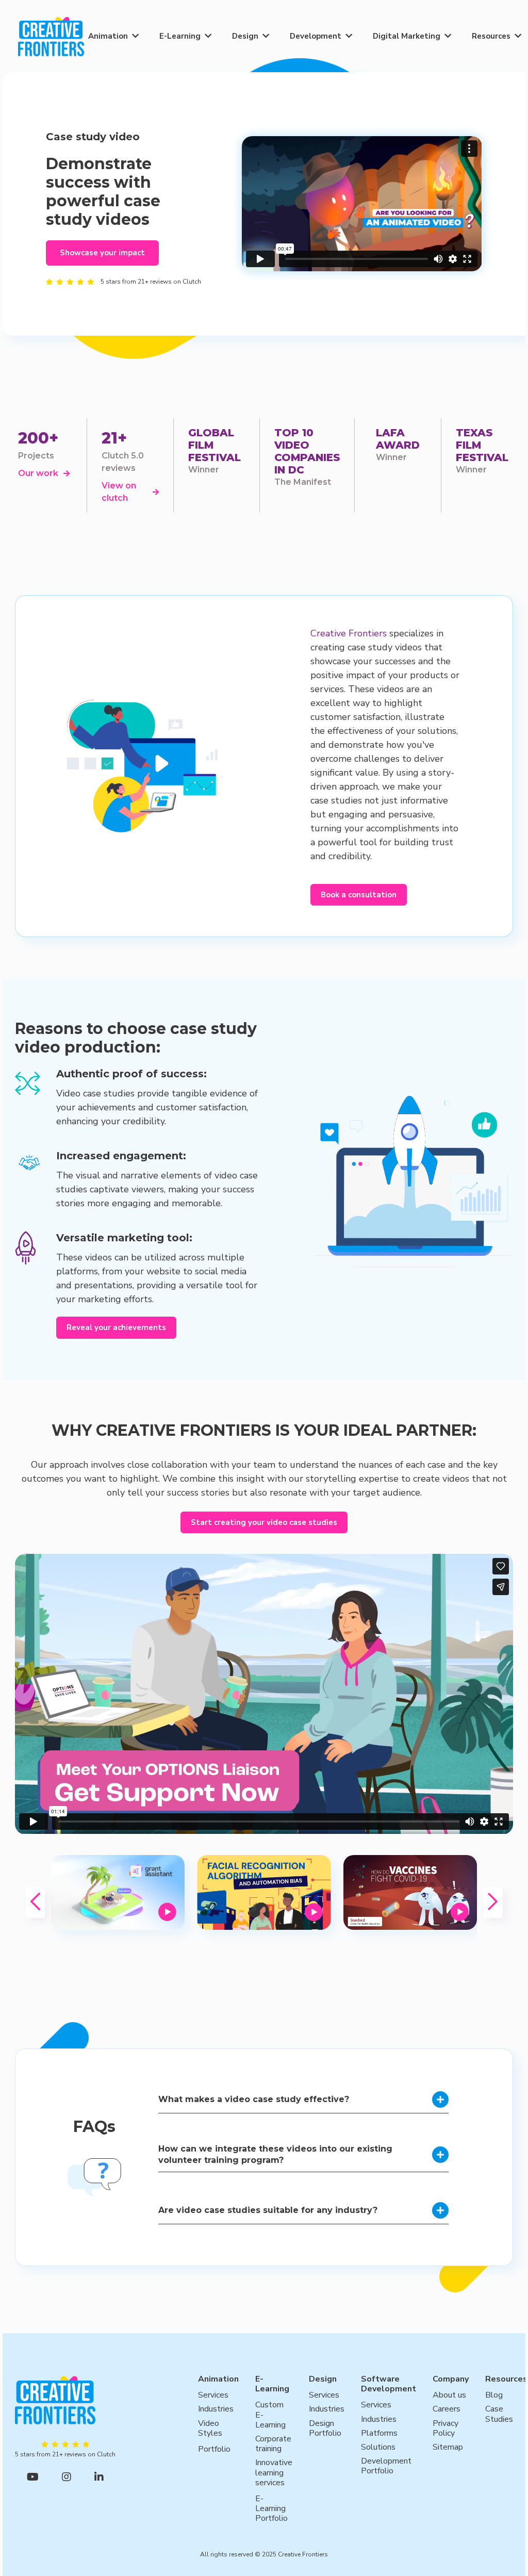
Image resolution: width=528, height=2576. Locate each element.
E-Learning (180, 36)
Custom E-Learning (270, 2415)
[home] (51, 36)
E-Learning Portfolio (271, 2509)
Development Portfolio (386, 2466)
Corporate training (273, 2444)
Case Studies (499, 2414)
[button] (113, 36)
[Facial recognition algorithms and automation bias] (264, 1892)
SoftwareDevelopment (389, 2384)
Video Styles (210, 2429)
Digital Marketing (407, 36)
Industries (216, 2409)
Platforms (379, 2433)
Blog (494, 2395)
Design (245, 36)
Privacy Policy (445, 2429)
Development (316, 36)
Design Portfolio (325, 2429)
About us (449, 2395)
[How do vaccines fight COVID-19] (410, 1892)
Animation (108, 36)
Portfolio (214, 2449)
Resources (491, 36)
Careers (447, 2409)
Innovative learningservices (274, 2473)
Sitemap (448, 2447)
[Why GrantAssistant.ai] (118, 1892)
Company (451, 2379)
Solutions (378, 2447)
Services (213, 2395)
